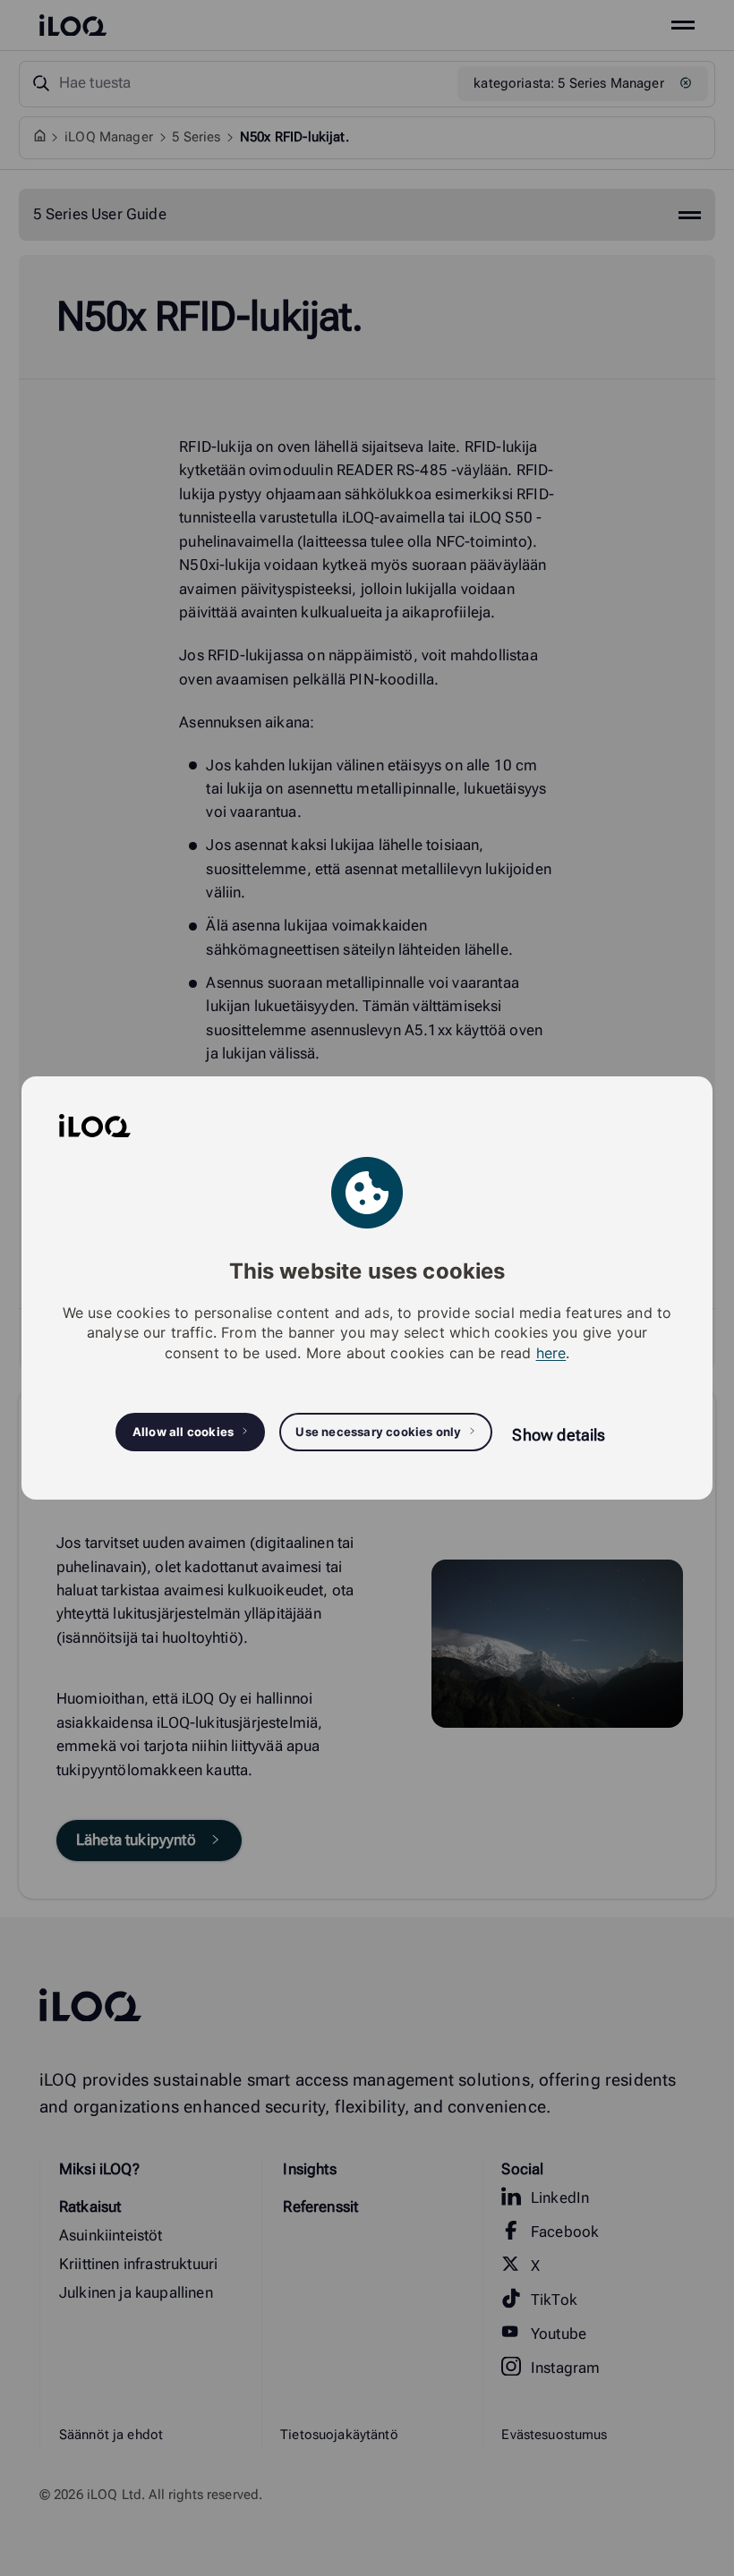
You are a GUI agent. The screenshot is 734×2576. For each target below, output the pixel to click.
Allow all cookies (183, 1432)
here (551, 1353)
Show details (559, 1435)
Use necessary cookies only (378, 1432)
